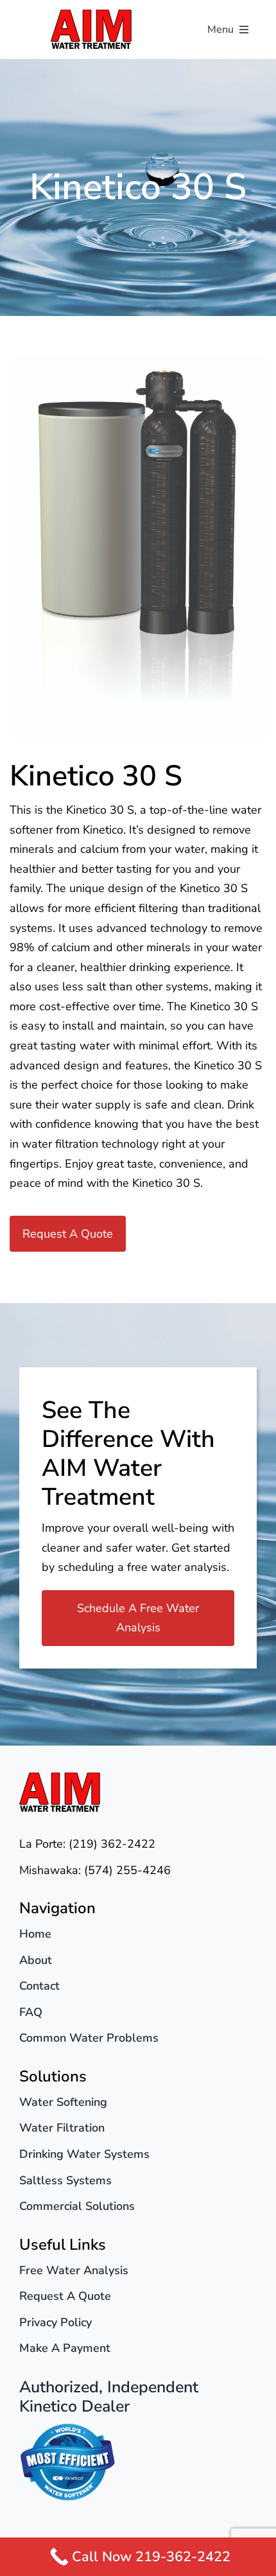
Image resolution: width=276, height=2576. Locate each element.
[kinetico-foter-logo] (67, 2428)
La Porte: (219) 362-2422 (87, 1844)
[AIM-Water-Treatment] (91, 15)
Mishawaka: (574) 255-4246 (95, 1870)
